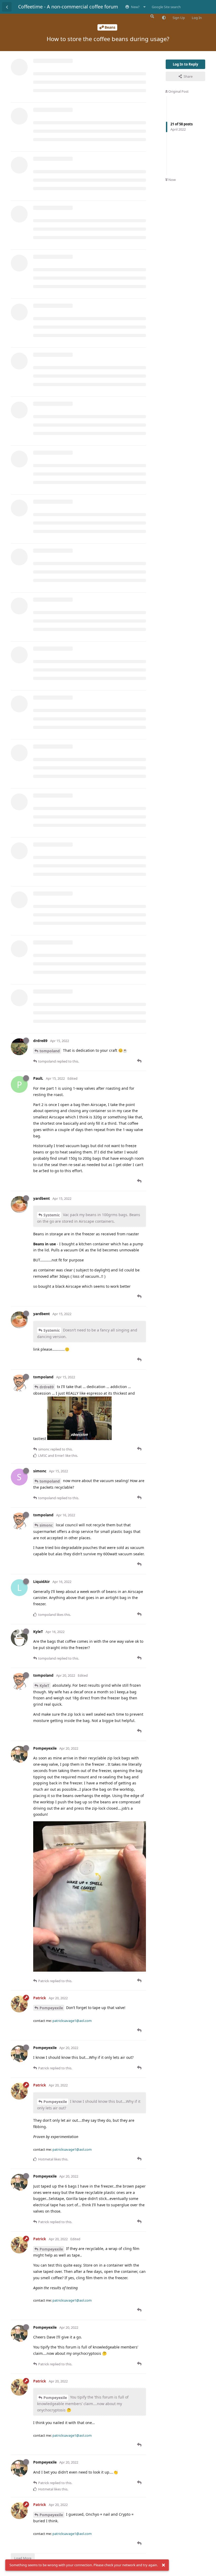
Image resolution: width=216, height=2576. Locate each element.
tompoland (50, 1051)
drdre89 (47, 1387)
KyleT (44, 1686)
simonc (46, 1525)
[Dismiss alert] (163, 2565)
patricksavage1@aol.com (72, 2021)
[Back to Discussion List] (7, 7)
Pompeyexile (51, 2008)
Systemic (52, 1215)
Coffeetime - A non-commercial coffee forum (68, 7)
